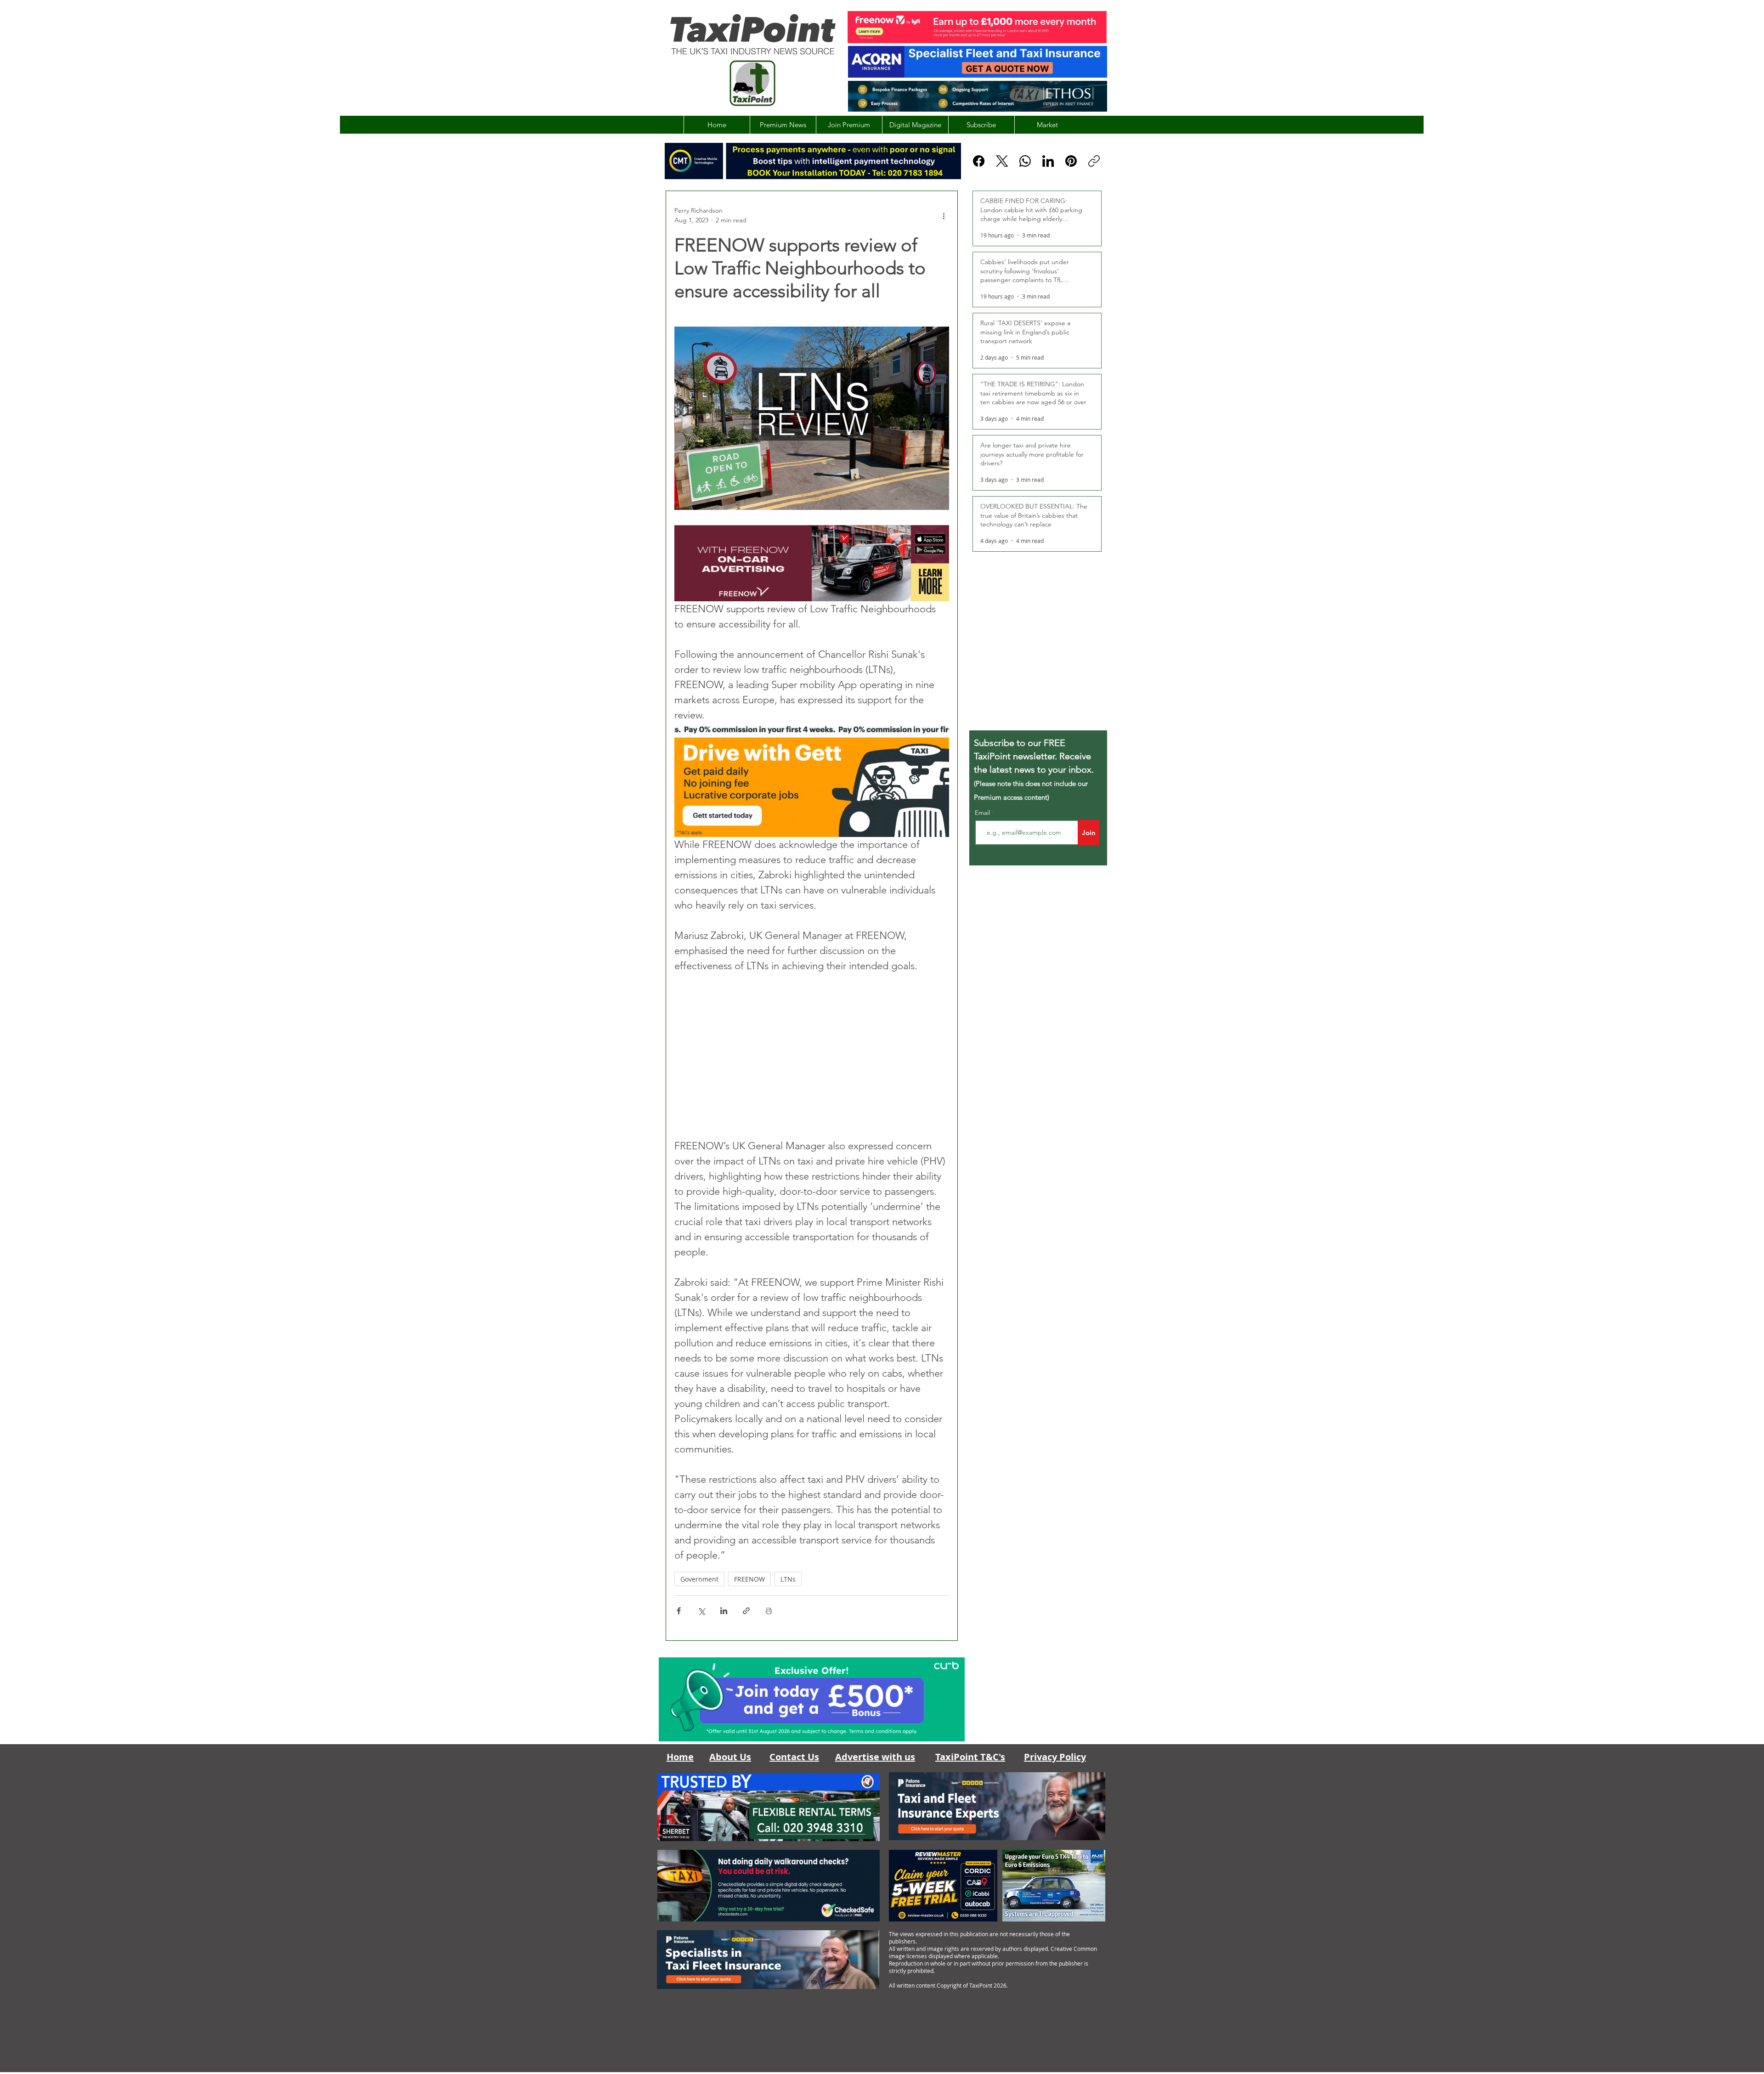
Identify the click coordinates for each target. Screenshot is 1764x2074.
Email (983, 813)
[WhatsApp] (1025, 161)
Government (699, 1579)
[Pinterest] (1071, 161)
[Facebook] (979, 161)
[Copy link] (1094, 161)
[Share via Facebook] (679, 1611)
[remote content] (812, 1056)
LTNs (788, 1579)
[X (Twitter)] (1002, 161)
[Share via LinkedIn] (724, 1611)
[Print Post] (769, 1611)
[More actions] (944, 215)
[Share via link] (746, 1611)
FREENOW (749, 1579)
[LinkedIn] (1048, 161)
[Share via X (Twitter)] (701, 1611)
